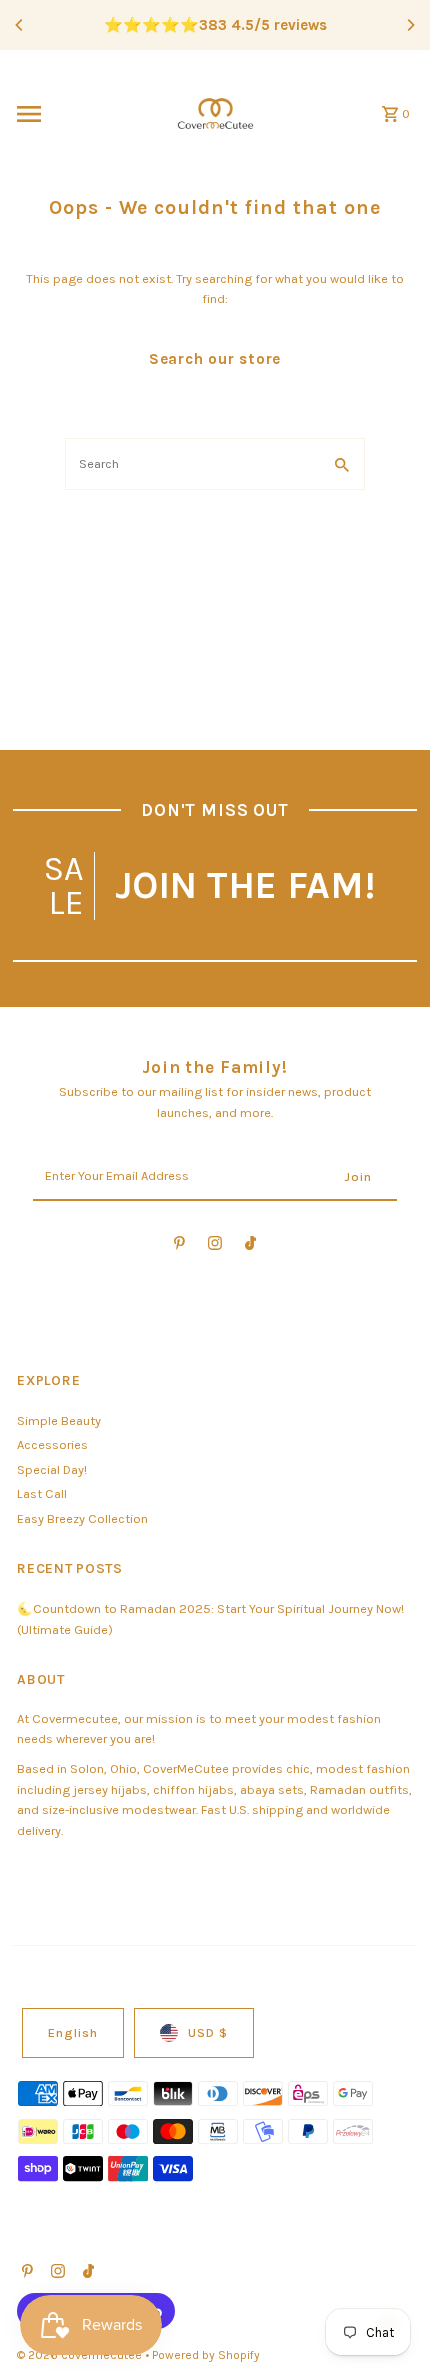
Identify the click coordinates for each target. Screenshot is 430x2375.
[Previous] (20, 25)
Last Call (42, 1493)
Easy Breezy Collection (82, 1518)
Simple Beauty (59, 1420)
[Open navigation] (83, 114)
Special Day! (52, 1469)
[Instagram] (215, 1246)
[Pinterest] (179, 1246)
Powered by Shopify (206, 2355)
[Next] (410, 25)
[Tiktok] (250, 1246)
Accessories (52, 1444)
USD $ (208, 2032)
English (73, 2032)
